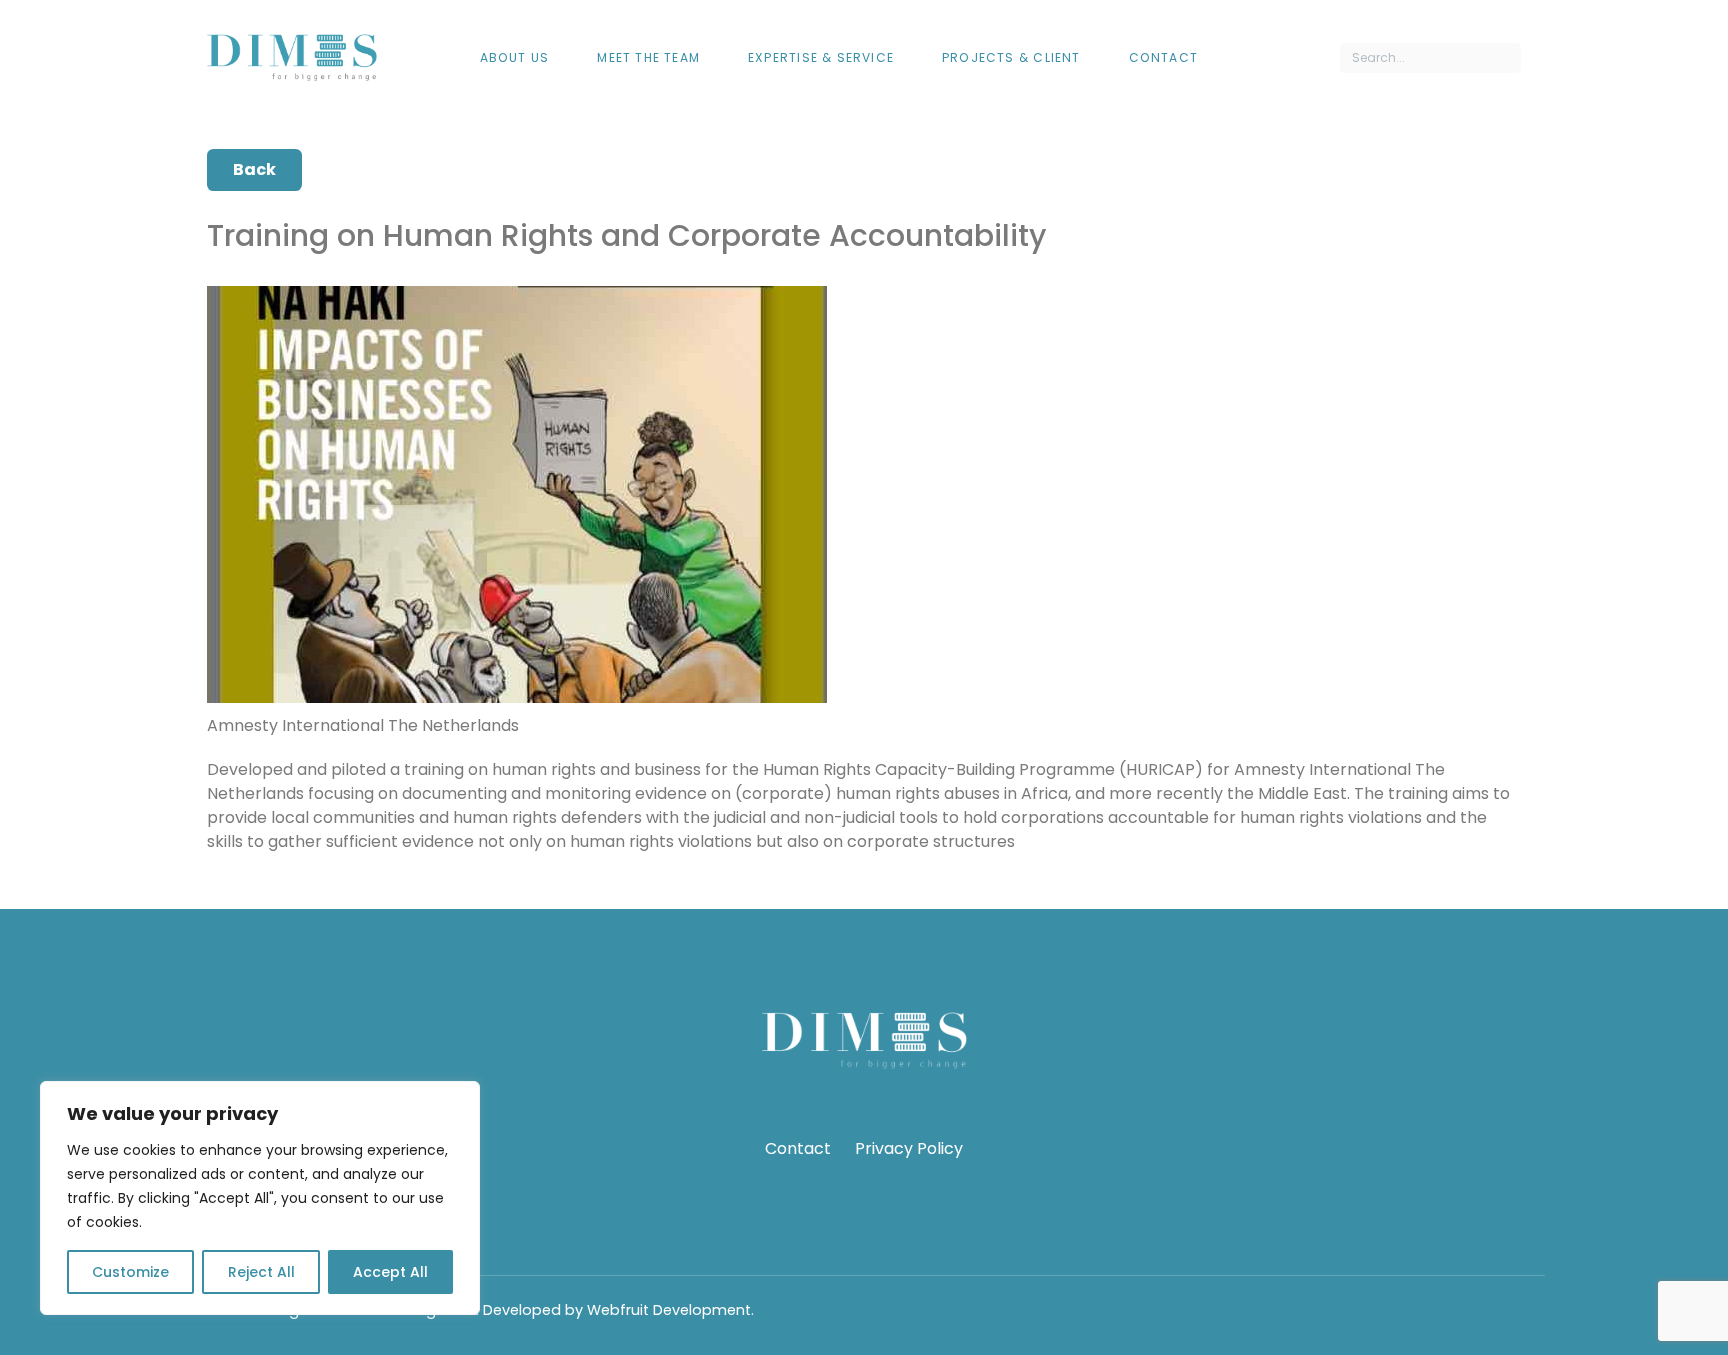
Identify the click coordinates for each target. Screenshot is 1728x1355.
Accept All (390, 1272)
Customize (130, 1272)
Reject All (261, 1272)
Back (254, 169)
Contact (798, 1148)
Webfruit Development (669, 1310)
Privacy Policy (909, 1148)
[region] (260, 1198)
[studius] (292, 57)
